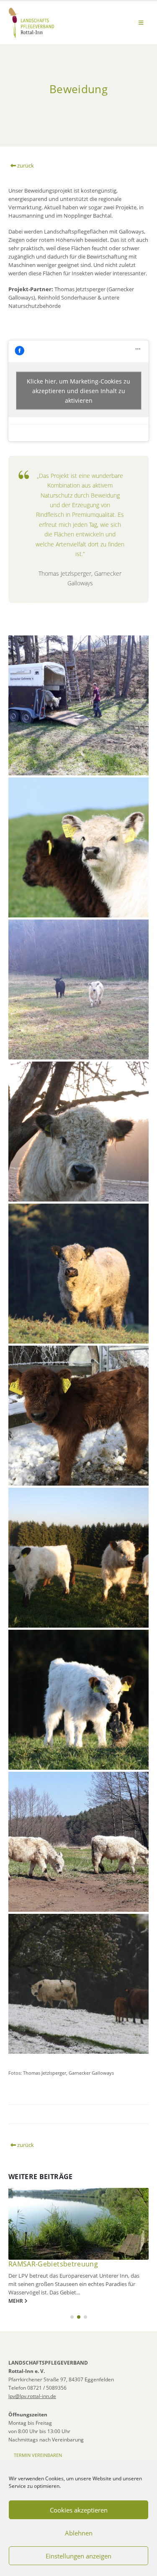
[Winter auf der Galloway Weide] (78, 1984)
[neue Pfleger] (78, 705)
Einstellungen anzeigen (78, 2556)
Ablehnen (79, 2533)
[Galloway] (78, 1274)
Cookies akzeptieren (79, 2510)
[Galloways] (78, 1558)
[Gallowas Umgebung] (78, 989)
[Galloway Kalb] (78, 1416)
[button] (141, 23)
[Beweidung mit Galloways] (78, 847)
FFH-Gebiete (28, 2264)
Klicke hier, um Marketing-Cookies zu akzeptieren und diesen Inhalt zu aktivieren (78, 391)
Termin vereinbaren (38, 2455)
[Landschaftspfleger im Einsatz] (78, 1842)
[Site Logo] (31, 23)
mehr (16, 2301)
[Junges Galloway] (78, 1700)
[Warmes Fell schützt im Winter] (78, 1132)
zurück (25, 165)
